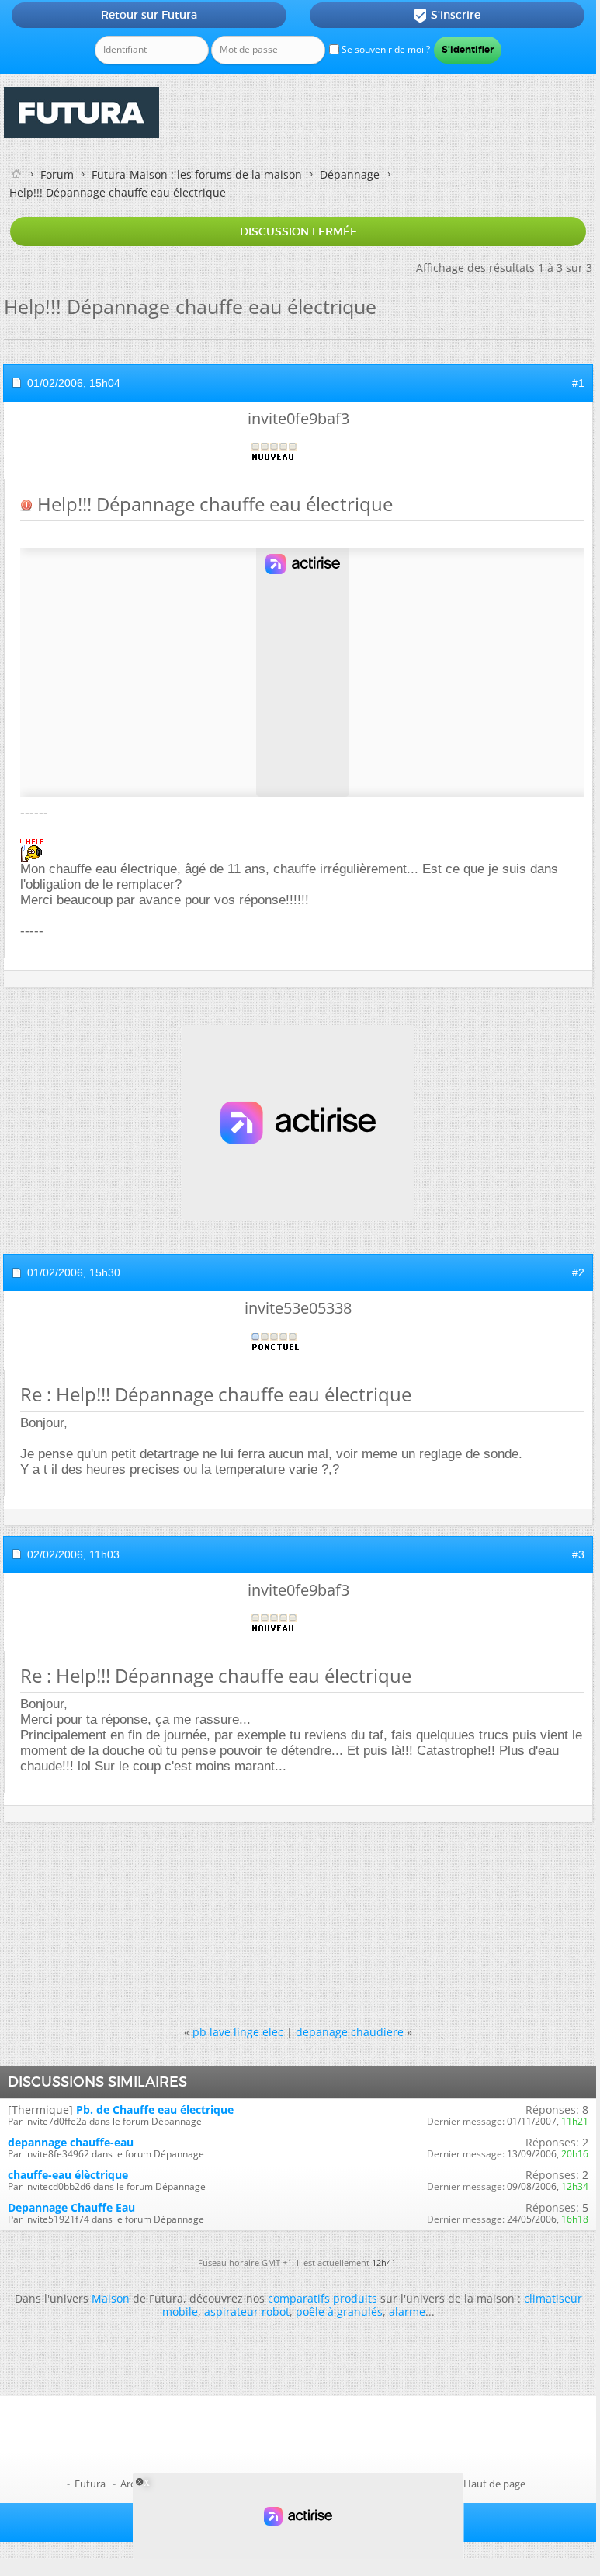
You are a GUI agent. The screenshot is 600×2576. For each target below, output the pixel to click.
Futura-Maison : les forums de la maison (197, 174)
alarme (407, 2311)
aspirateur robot (247, 2311)
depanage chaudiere (350, 2032)
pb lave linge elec (238, 2032)
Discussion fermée (298, 231)
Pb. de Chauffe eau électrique (155, 2110)
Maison (111, 2298)
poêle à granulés (339, 2311)
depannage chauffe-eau (71, 2142)
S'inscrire (447, 16)
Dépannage (350, 174)
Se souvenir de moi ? (385, 49)
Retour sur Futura (149, 15)
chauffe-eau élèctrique (68, 2175)
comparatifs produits (323, 2298)
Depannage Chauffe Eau (71, 2207)
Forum (57, 174)
